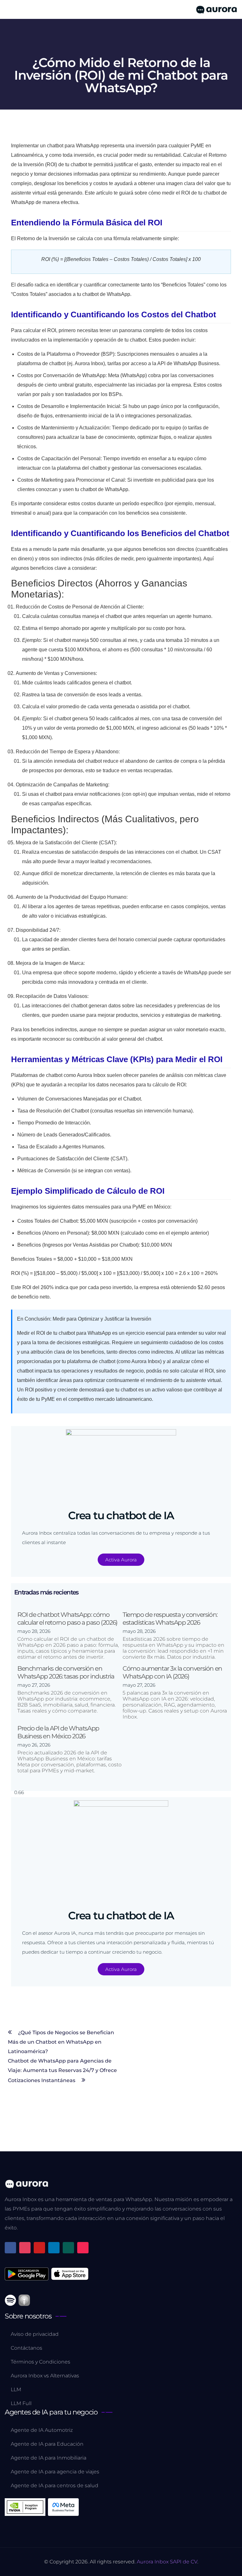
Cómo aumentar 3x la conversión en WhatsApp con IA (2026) (172, 1672)
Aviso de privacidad (35, 2334)
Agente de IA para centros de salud (55, 2485)
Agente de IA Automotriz (42, 2430)
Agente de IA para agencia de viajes (55, 2472)
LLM (16, 2389)
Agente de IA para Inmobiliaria (49, 2458)
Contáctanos (26, 2348)
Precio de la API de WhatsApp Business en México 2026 (58, 1732)
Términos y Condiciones (40, 2362)
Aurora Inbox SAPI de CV (167, 2562)
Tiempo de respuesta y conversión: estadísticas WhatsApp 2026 (170, 1619)
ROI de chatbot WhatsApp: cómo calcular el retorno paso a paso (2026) (67, 1619)
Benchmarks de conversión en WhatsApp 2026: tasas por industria (66, 1672)
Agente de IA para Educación (47, 2444)
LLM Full (21, 2403)
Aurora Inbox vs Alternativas (45, 2376)
